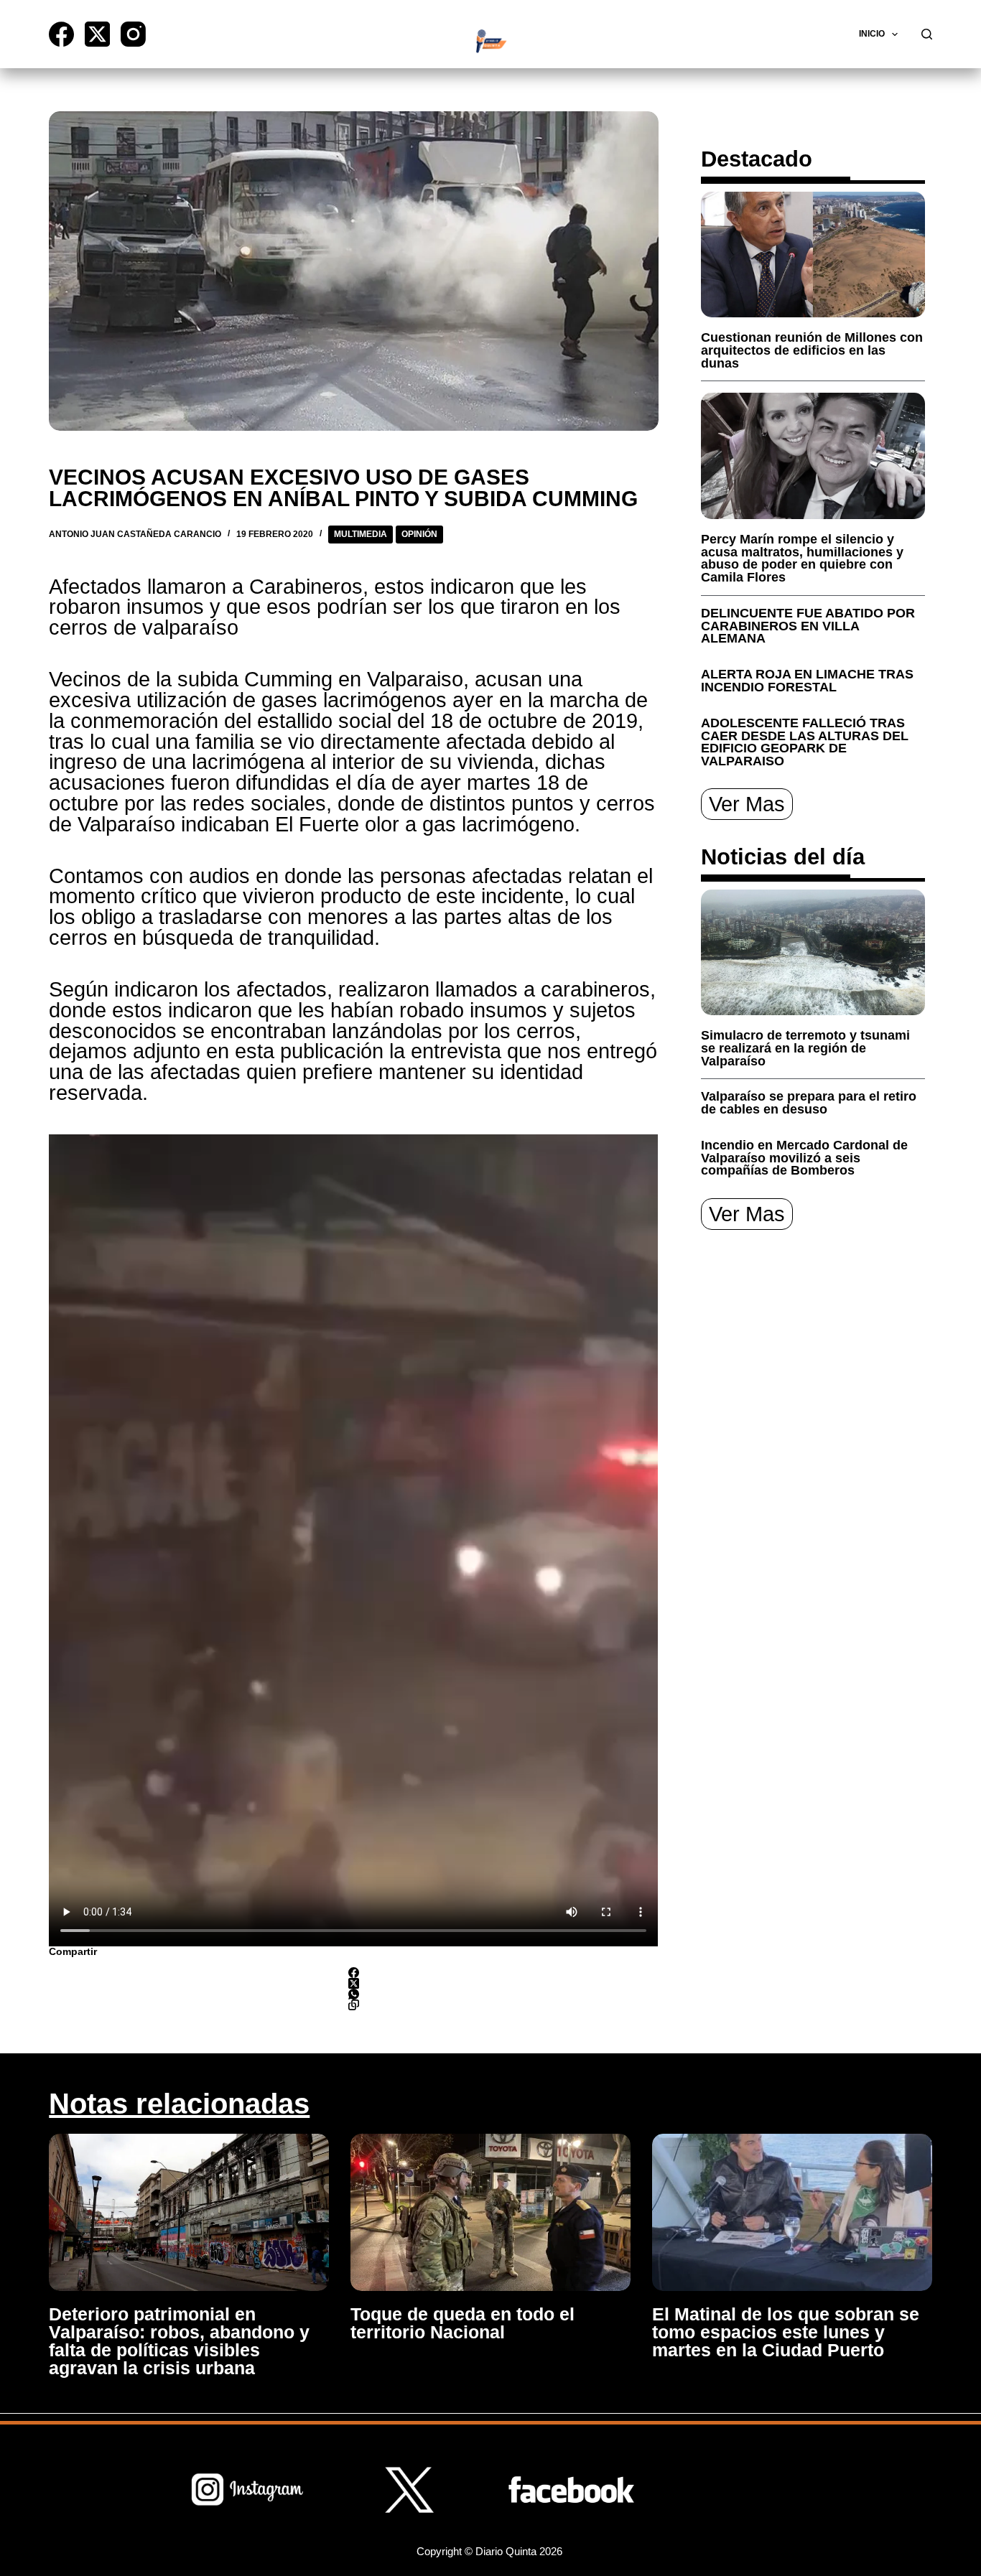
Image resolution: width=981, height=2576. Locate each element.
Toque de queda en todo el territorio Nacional (462, 2323)
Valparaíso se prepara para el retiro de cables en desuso (809, 1103)
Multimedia (361, 534)
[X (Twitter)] (97, 34)
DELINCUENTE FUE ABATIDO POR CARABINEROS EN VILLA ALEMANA (808, 626)
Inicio (872, 34)
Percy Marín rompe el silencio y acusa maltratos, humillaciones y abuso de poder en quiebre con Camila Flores (802, 558)
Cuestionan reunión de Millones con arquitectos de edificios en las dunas (812, 350)
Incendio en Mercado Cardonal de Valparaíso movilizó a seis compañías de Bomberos (804, 1158)
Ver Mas (747, 804)
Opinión (419, 534)
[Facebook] (61, 34)
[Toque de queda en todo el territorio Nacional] (490, 2212)
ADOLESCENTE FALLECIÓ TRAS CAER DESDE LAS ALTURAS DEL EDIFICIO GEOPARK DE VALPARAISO (805, 742)
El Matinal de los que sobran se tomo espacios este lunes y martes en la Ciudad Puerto (786, 2332)
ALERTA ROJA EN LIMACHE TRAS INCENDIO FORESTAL (807, 681)
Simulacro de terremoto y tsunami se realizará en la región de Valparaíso (805, 1048)
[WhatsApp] (353, 1994)
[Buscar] (927, 34)
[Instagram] (133, 34)
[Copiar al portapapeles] (353, 2005)
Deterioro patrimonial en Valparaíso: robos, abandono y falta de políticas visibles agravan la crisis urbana (179, 2341)
